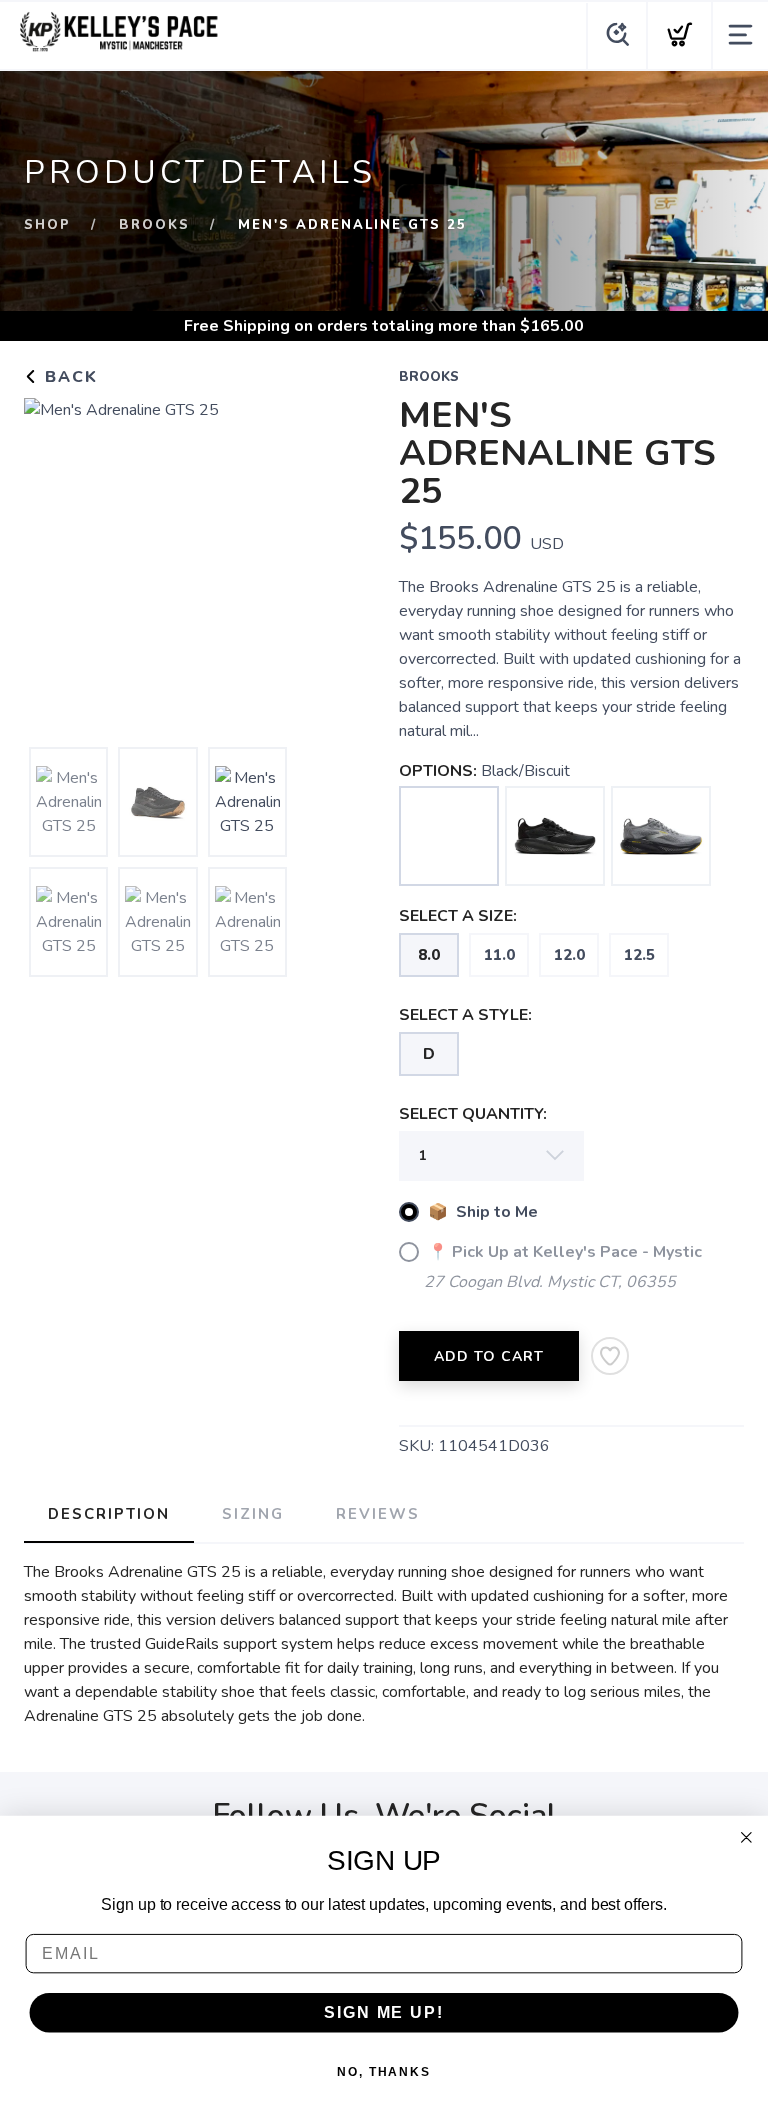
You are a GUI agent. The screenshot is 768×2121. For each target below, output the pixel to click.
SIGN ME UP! (383, 2012)
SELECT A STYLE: (465, 1015)
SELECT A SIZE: (458, 916)
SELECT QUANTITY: (473, 1114)
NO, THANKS (384, 2072)
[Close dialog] (747, 1838)
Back (68, 377)
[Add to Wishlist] (610, 1356)
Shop (47, 225)
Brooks (154, 225)
